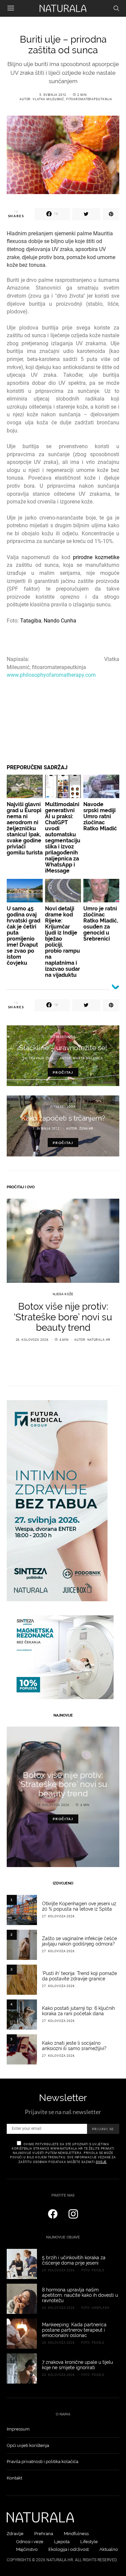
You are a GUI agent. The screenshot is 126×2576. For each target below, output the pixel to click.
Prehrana (44, 2534)
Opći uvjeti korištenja (28, 2445)
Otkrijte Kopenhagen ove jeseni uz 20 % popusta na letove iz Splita (79, 1906)
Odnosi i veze (30, 2542)
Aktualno (109, 2549)
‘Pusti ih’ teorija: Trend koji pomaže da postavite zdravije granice (79, 1976)
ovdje (101, 2162)
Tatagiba (31, 621)
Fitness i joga (63, 1037)
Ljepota (62, 2542)
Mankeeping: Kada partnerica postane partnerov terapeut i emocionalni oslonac (74, 2330)
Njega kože (63, 1294)
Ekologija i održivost (69, 2549)
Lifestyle (89, 2542)
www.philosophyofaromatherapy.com (51, 675)
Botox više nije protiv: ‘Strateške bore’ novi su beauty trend (63, 1317)
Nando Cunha (60, 621)
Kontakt (14, 2478)
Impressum (18, 2429)
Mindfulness (76, 2534)
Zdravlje (15, 2534)
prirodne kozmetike (96, 557)
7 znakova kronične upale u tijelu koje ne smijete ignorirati (77, 2365)
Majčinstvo (27, 2549)
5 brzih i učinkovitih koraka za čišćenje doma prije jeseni (74, 2260)
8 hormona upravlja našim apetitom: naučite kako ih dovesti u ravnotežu (80, 2295)
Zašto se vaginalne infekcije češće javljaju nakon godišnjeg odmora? (79, 1941)
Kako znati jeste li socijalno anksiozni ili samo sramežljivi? (74, 2046)
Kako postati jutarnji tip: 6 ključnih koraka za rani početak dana (78, 2011)
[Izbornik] (11, 8)
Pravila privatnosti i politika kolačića (43, 2462)
